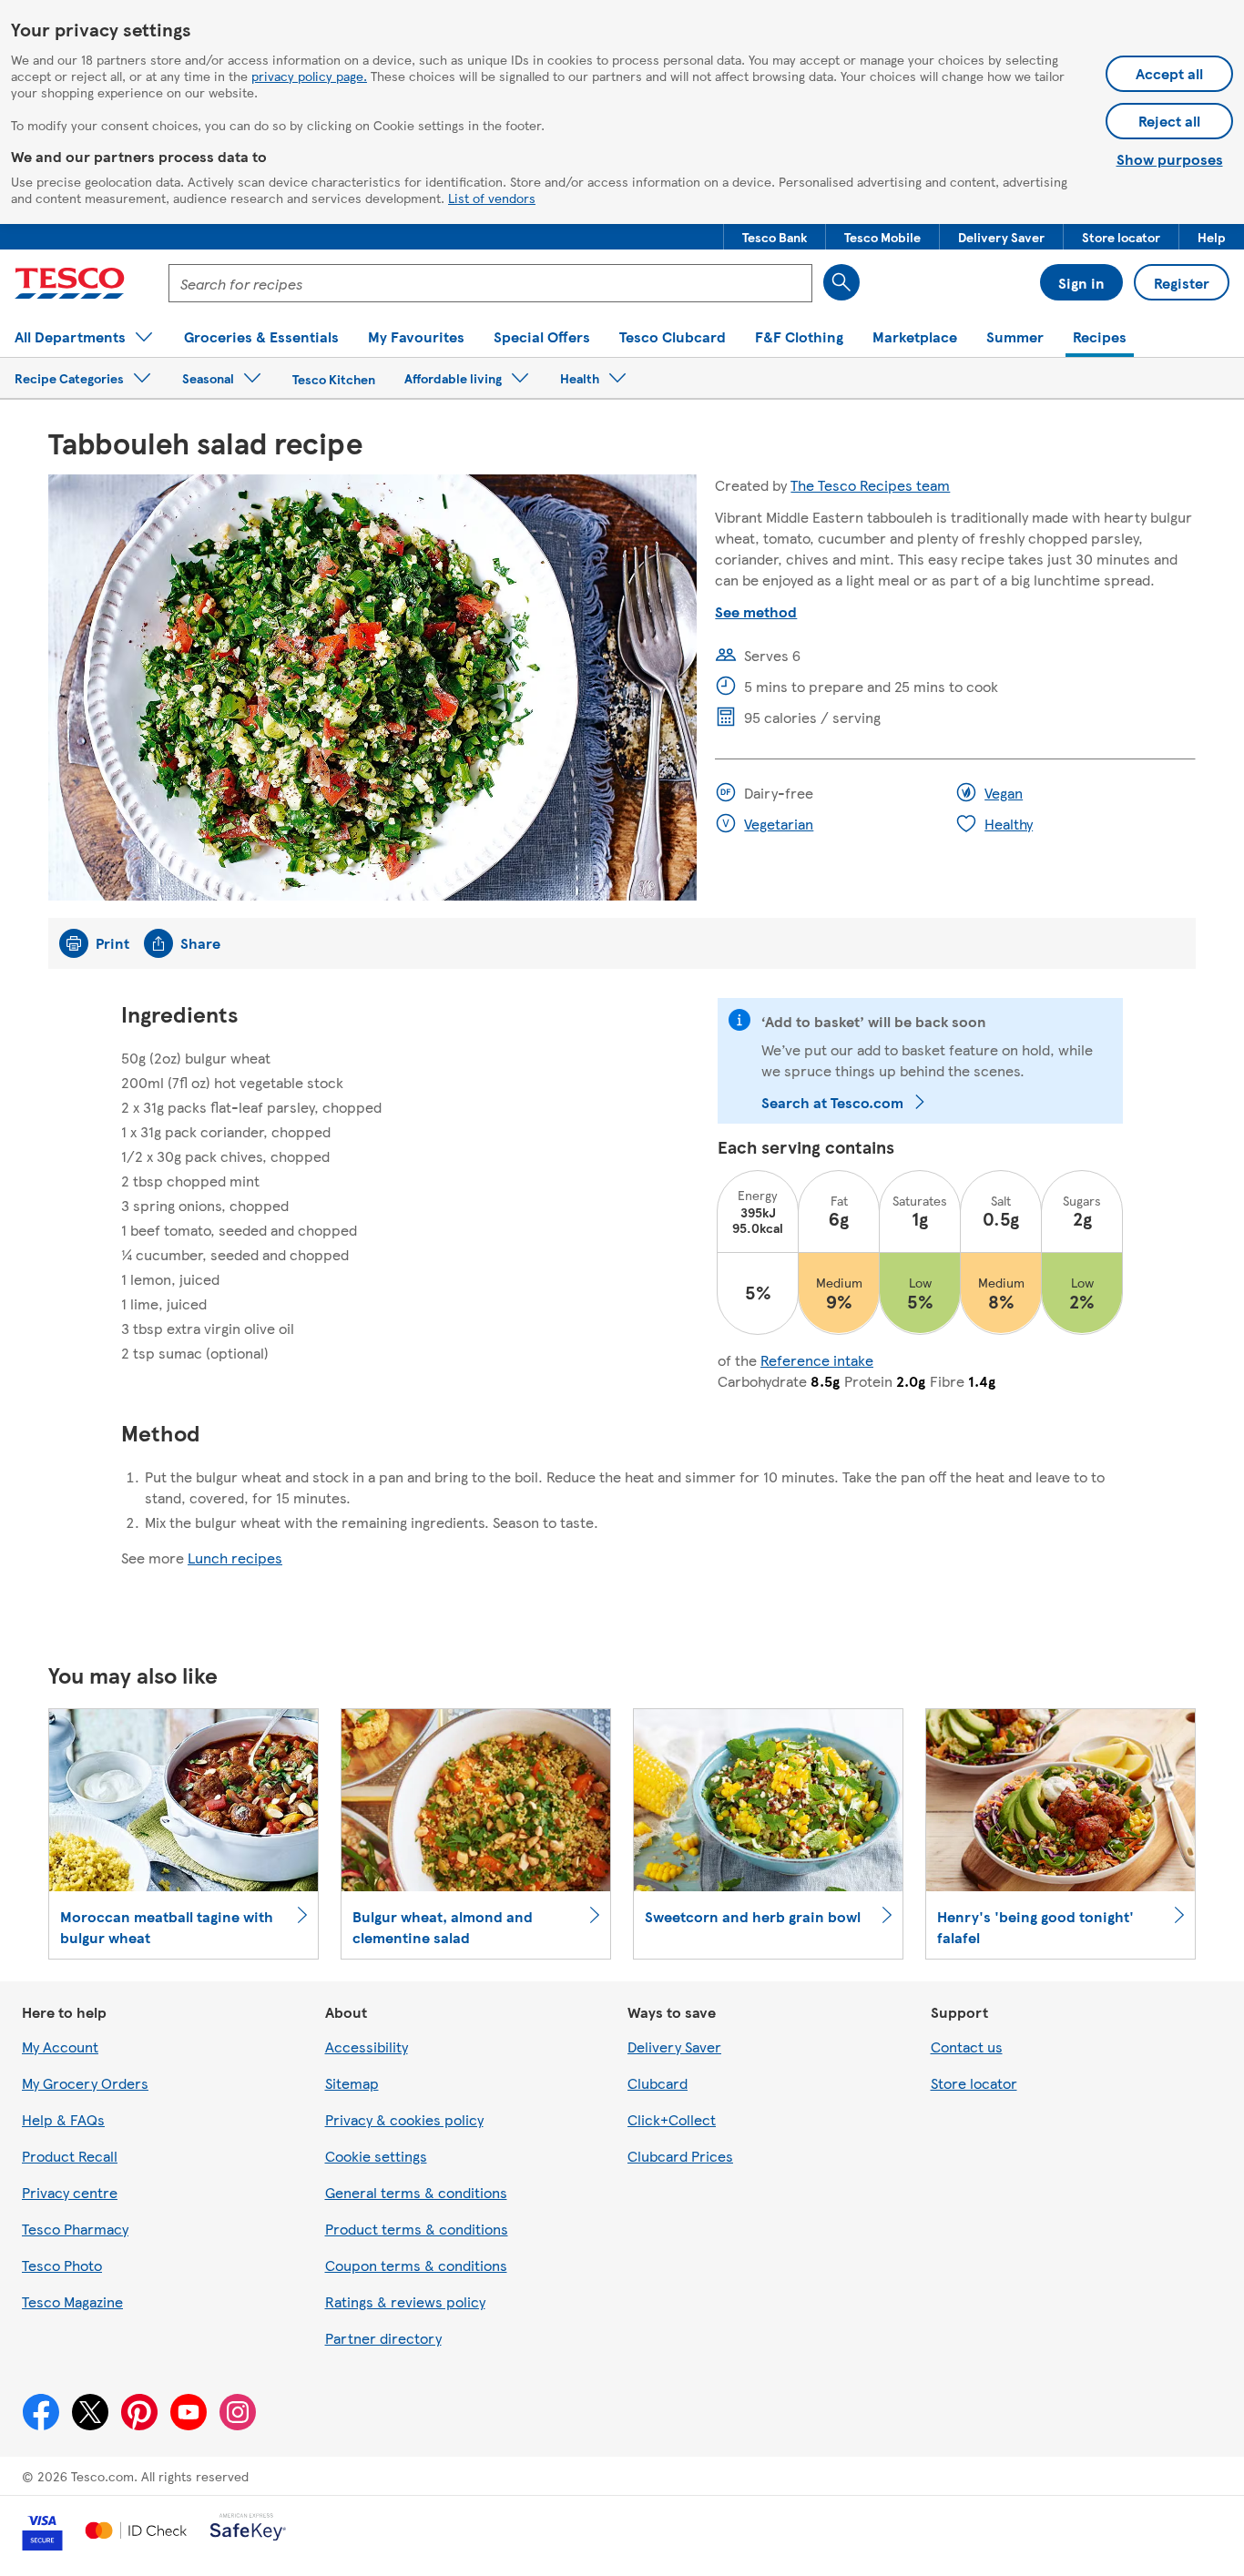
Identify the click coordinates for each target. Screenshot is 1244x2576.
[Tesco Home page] (70, 283)
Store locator (974, 2083)
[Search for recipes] (841, 282)
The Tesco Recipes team (870, 485)
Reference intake (817, 1360)
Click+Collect (672, 2119)
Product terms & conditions (417, 2229)
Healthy (1009, 824)
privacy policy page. (309, 76)
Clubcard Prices (680, 2156)
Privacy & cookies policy (404, 2119)
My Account (60, 2047)
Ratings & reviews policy (405, 2301)
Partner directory (383, 2338)
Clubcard (658, 2083)
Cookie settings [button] (376, 2156)
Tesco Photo (62, 2265)
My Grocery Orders (85, 2083)
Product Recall (70, 2156)
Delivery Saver (674, 2047)
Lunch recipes (235, 1558)
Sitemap (352, 2083)
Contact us (967, 2047)
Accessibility (367, 2047)
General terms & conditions (416, 2192)
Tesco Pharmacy (75, 2229)
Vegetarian (779, 824)
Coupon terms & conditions (416, 2265)
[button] (775, 237)
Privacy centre (70, 2192)
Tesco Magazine (72, 2301)
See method (756, 611)
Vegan (1004, 793)
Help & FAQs (63, 2119)
